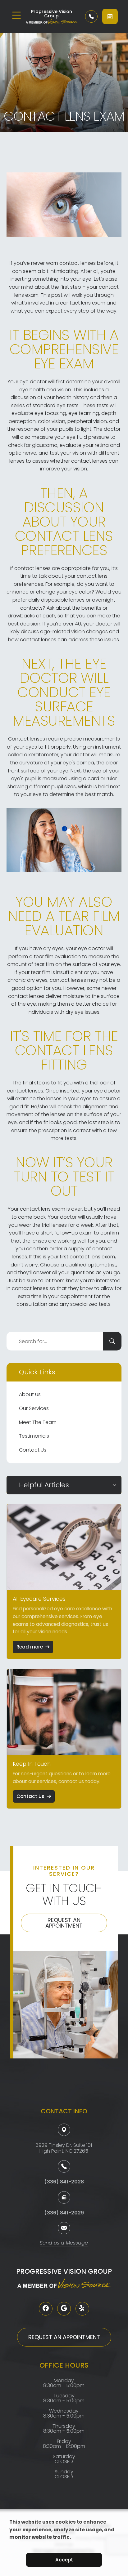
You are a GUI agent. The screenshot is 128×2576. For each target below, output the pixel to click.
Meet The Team (38, 1422)
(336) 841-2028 (64, 2182)
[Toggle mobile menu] (16, 15)
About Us (30, 1394)
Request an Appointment (64, 1923)
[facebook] (46, 2309)
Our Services (34, 1408)
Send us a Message (64, 2243)
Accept (64, 2560)
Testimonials (34, 1436)
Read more (30, 1647)
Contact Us (33, 1450)
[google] (64, 2309)
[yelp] (82, 2309)
